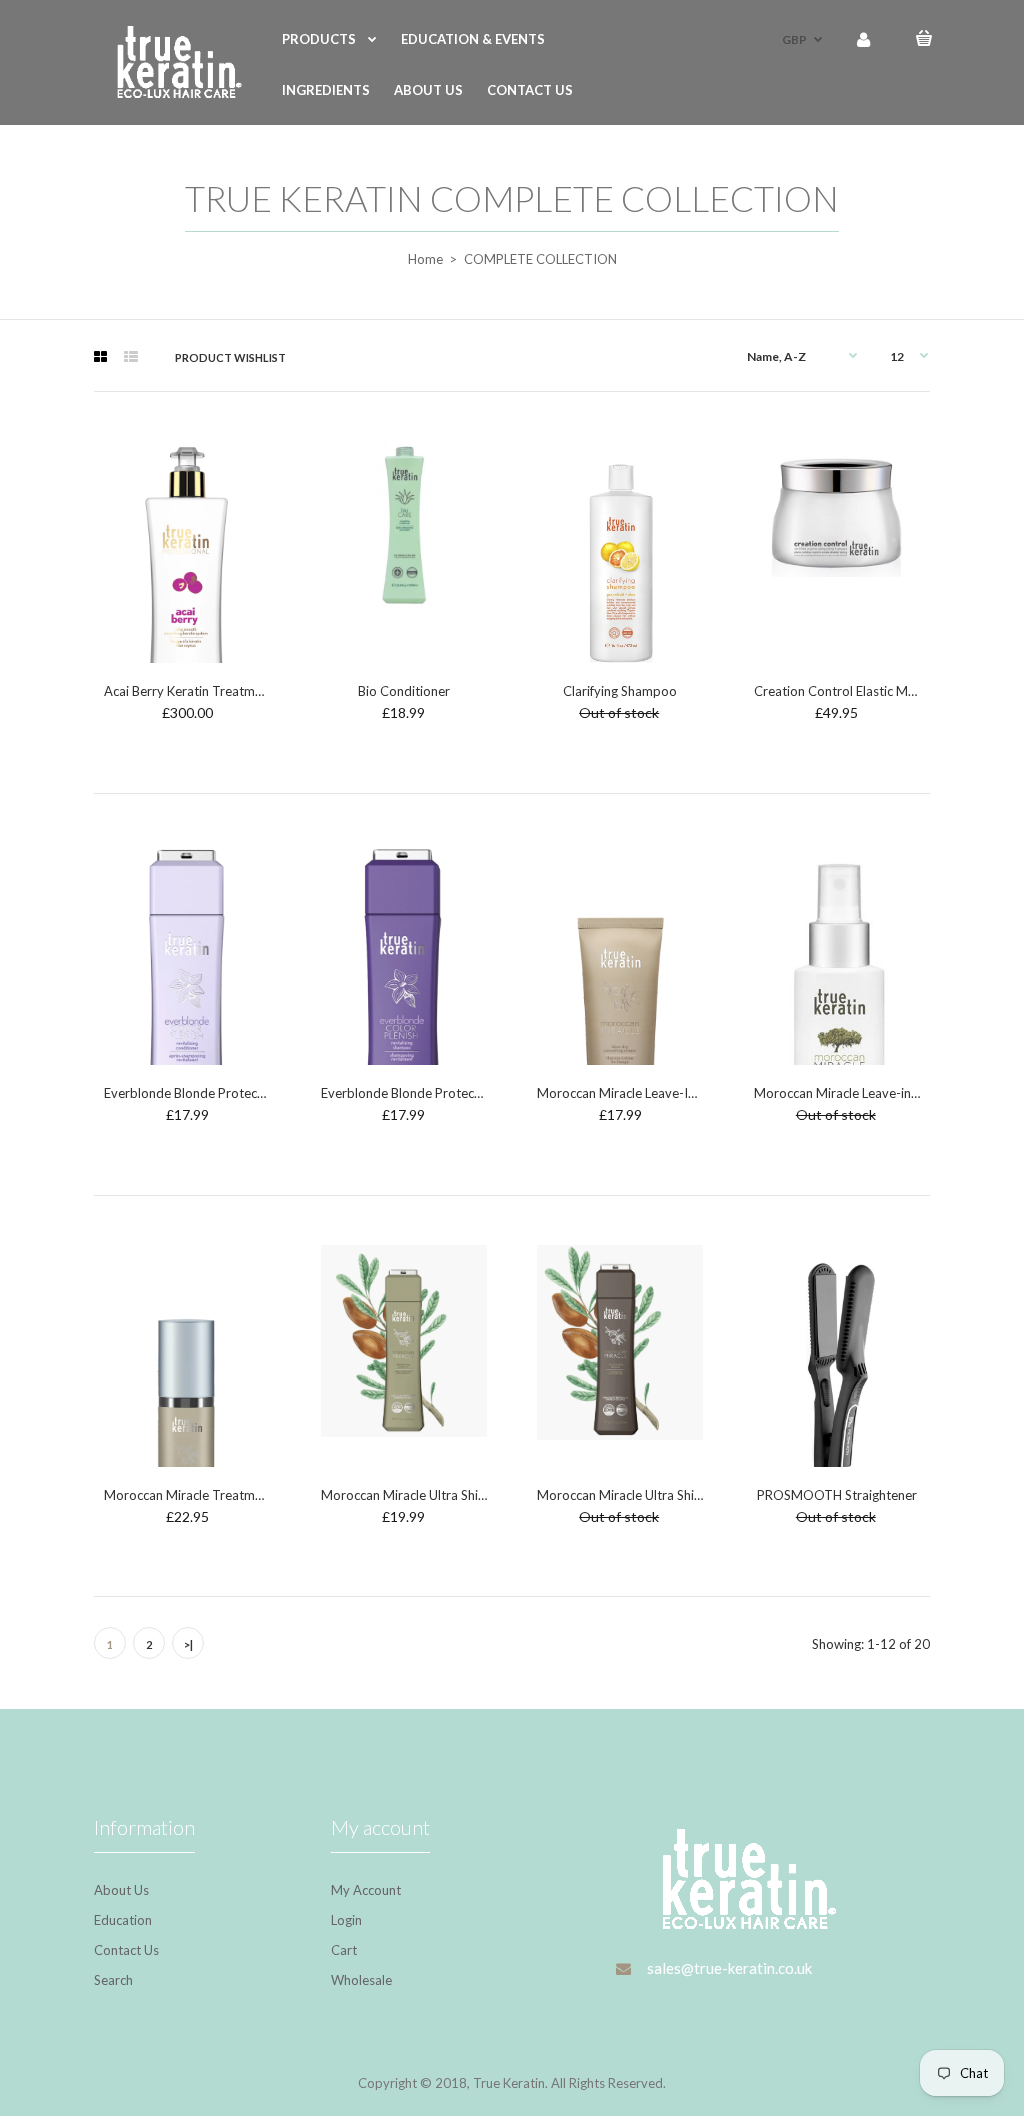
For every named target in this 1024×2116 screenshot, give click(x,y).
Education (123, 1920)
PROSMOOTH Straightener (837, 1495)
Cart (344, 1950)
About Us (121, 1890)
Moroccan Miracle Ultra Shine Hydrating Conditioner (473, 1495)
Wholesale (361, 1980)
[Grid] (100, 357)
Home (425, 259)
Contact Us (126, 1950)
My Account (366, 1890)
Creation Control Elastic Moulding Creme (873, 691)
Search (113, 1980)
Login (346, 1920)
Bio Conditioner (404, 691)
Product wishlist (230, 357)
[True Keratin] (172, 93)
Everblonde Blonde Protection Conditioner (228, 1093)
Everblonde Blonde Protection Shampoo (438, 1093)
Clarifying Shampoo (620, 691)
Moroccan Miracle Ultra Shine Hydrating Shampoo (682, 1495)
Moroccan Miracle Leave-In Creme (637, 1093)
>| (188, 1644)
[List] (131, 357)
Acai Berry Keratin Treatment (189, 691)
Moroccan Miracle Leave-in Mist (847, 1093)
